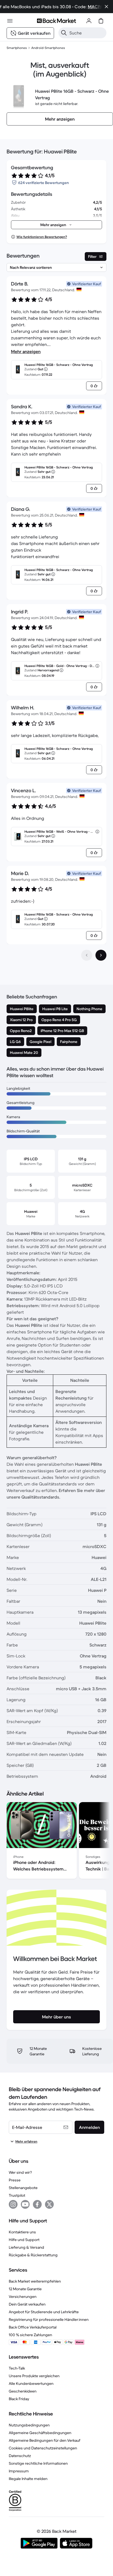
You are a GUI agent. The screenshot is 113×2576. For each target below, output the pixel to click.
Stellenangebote (23, 2188)
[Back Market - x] (49, 2204)
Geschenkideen (23, 2391)
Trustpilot (17, 2195)
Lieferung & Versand (26, 2247)
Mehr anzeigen (26, 351)
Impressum (19, 2471)
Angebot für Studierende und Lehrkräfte (44, 2312)
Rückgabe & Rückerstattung (33, 2255)
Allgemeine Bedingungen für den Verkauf (45, 2440)
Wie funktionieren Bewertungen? (42, 237)
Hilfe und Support (24, 2240)
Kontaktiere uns (22, 2232)
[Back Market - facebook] (37, 2204)
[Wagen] (101, 21)
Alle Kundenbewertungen (31, 2383)
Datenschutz (20, 2456)
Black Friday (19, 2399)
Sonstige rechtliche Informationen (38, 2463)
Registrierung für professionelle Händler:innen (49, 2319)
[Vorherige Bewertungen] (87, 955)
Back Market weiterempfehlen (35, 2281)
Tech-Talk (17, 2368)
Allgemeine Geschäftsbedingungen (40, 2433)
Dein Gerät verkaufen (27, 2304)
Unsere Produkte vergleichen (34, 2376)
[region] (56, 1841)
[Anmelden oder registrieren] (89, 21)
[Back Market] (56, 21)
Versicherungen (23, 2297)
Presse (15, 2180)
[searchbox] (87, 33)
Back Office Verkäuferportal (33, 2327)
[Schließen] (106, 7)
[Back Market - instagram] (13, 2204)
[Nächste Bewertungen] (101, 955)
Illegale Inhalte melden (28, 2479)
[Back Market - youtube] (25, 2204)
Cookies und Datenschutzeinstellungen (43, 2448)
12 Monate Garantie (25, 2289)
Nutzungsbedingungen (29, 2425)
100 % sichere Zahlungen (30, 2335)
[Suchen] (64, 33)
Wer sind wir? (20, 2172)
